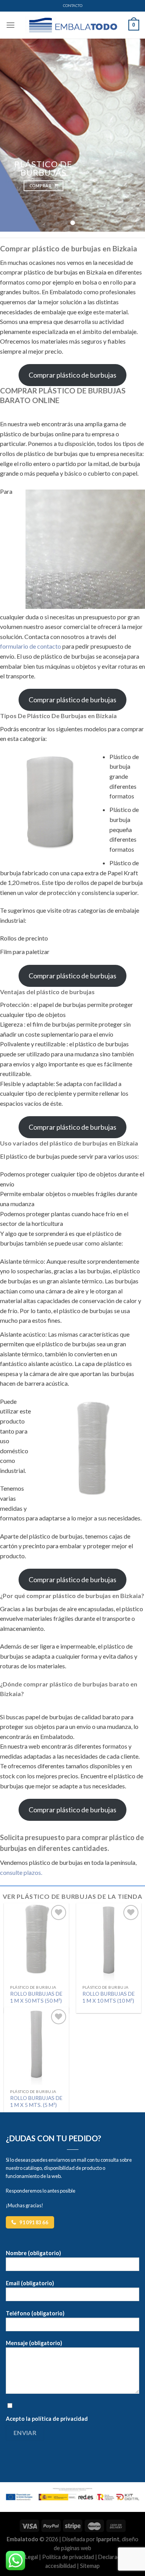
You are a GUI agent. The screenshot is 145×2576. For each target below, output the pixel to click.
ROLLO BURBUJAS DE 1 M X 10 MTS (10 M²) (108, 1997)
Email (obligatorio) (30, 2283)
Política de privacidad (68, 2557)
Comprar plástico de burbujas (72, 375)
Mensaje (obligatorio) (34, 2343)
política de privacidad (60, 2419)
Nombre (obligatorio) (33, 2253)
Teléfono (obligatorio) (35, 2313)
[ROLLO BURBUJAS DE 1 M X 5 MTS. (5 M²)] (36, 2046)
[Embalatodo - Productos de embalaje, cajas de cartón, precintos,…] (73, 25)
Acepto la (47, 2419)
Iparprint (108, 2539)
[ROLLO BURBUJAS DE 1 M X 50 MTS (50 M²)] (36, 1942)
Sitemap (90, 2566)
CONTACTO (73, 6)
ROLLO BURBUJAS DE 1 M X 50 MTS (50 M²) (36, 1997)
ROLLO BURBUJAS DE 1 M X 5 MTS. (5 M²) (36, 2101)
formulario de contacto (31, 646)
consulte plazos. (21, 1872)
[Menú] (10, 25)
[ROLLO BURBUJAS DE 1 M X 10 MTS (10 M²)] (109, 1942)
